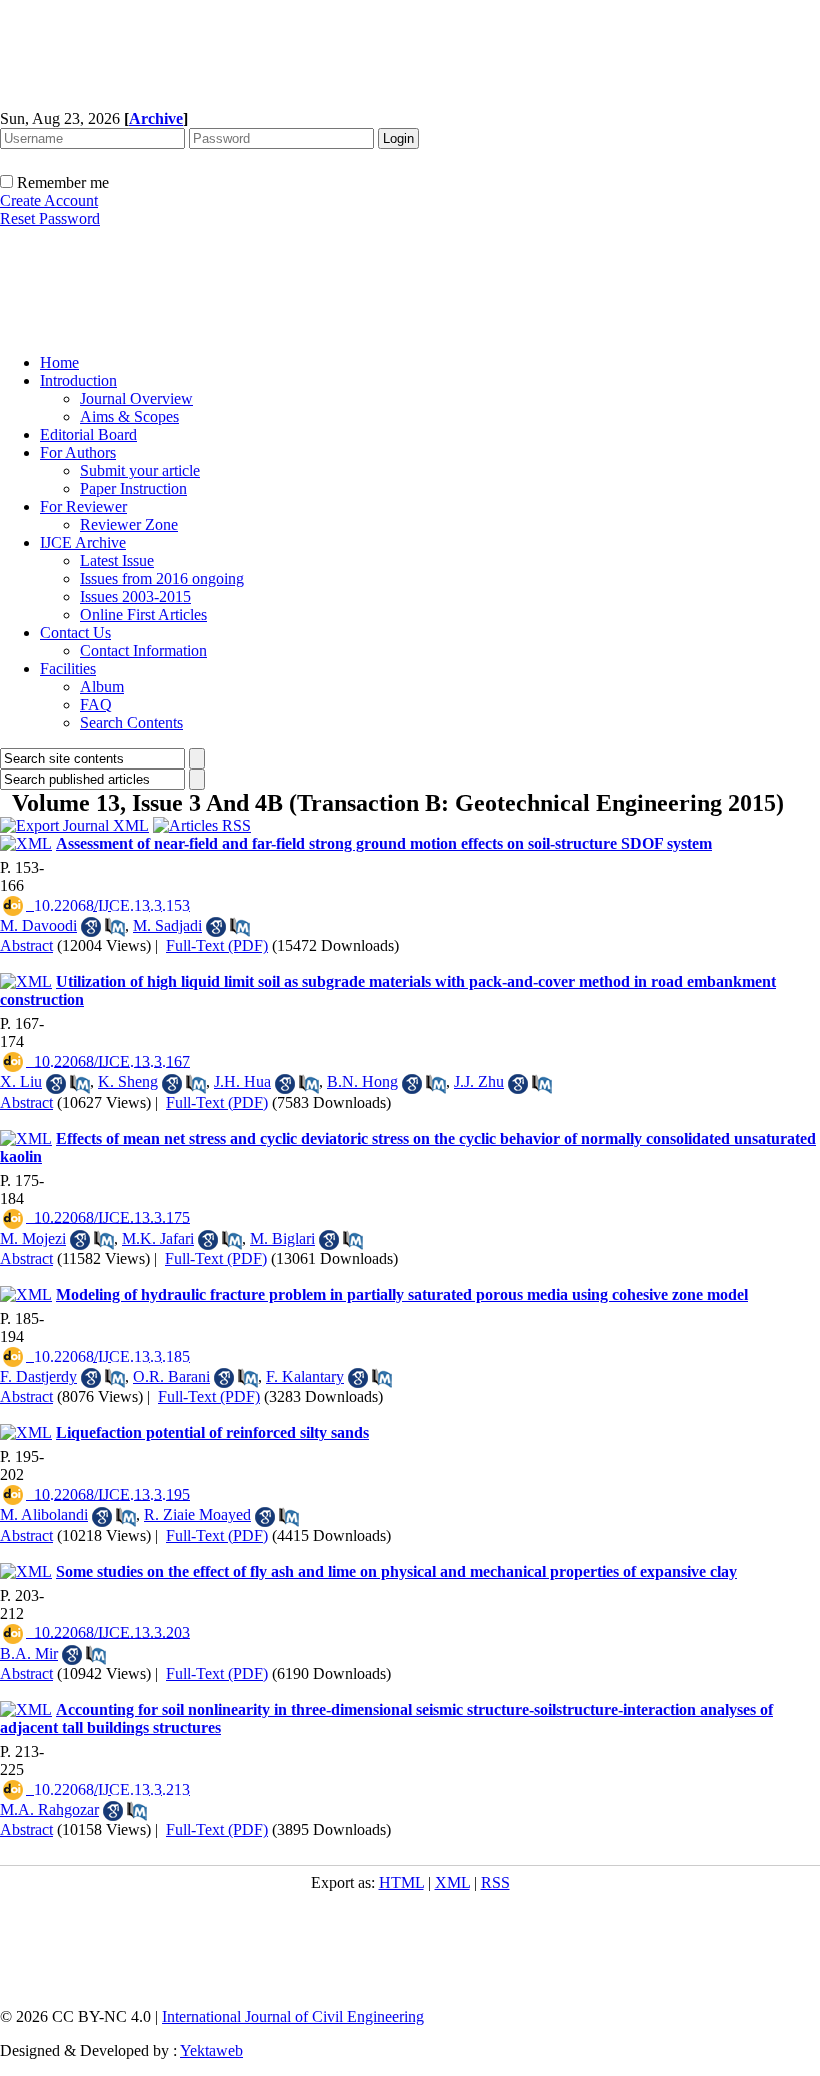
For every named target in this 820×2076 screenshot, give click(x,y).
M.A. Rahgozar (49, 1809)
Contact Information (143, 650)
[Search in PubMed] (115, 927)
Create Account (49, 200)
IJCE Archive (83, 542)
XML (452, 1882)
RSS (495, 1882)
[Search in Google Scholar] (91, 927)
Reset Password (50, 218)
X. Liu (21, 1081)
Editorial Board (88, 434)
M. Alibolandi (44, 1514)
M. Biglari (282, 1238)
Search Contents (131, 722)
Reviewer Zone (129, 524)
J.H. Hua (242, 1081)
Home (59, 362)
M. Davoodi (38, 925)
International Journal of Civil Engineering (293, 2016)
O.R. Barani (171, 1376)
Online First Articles (143, 614)
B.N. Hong (362, 1081)
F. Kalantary (305, 1376)
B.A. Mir (29, 1653)
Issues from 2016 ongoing (162, 578)
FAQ (96, 704)
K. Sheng (128, 1081)
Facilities (68, 668)
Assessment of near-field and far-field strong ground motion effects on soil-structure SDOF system (384, 843)
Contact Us (75, 632)
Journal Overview (136, 398)
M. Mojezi (33, 1238)
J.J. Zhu (479, 1081)
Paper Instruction (133, 488)
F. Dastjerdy (38, 1376)
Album (102, 686)
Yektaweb (211, 2050)
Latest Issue (117, 560)
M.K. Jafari (158, 1238)
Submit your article (140, 470)
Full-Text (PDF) (217, 945)
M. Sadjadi (167, 925)
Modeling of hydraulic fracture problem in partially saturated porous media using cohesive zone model (402, 1294)
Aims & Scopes (129, 416)
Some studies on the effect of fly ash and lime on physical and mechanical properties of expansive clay (396, 1571)
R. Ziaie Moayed (197, 1514)
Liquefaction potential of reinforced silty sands (212, 1432)
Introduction (78, 380)
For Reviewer (83, 506)
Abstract (26, 945)
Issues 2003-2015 (135, 596)
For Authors (78, 452)
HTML (401, 1882)
